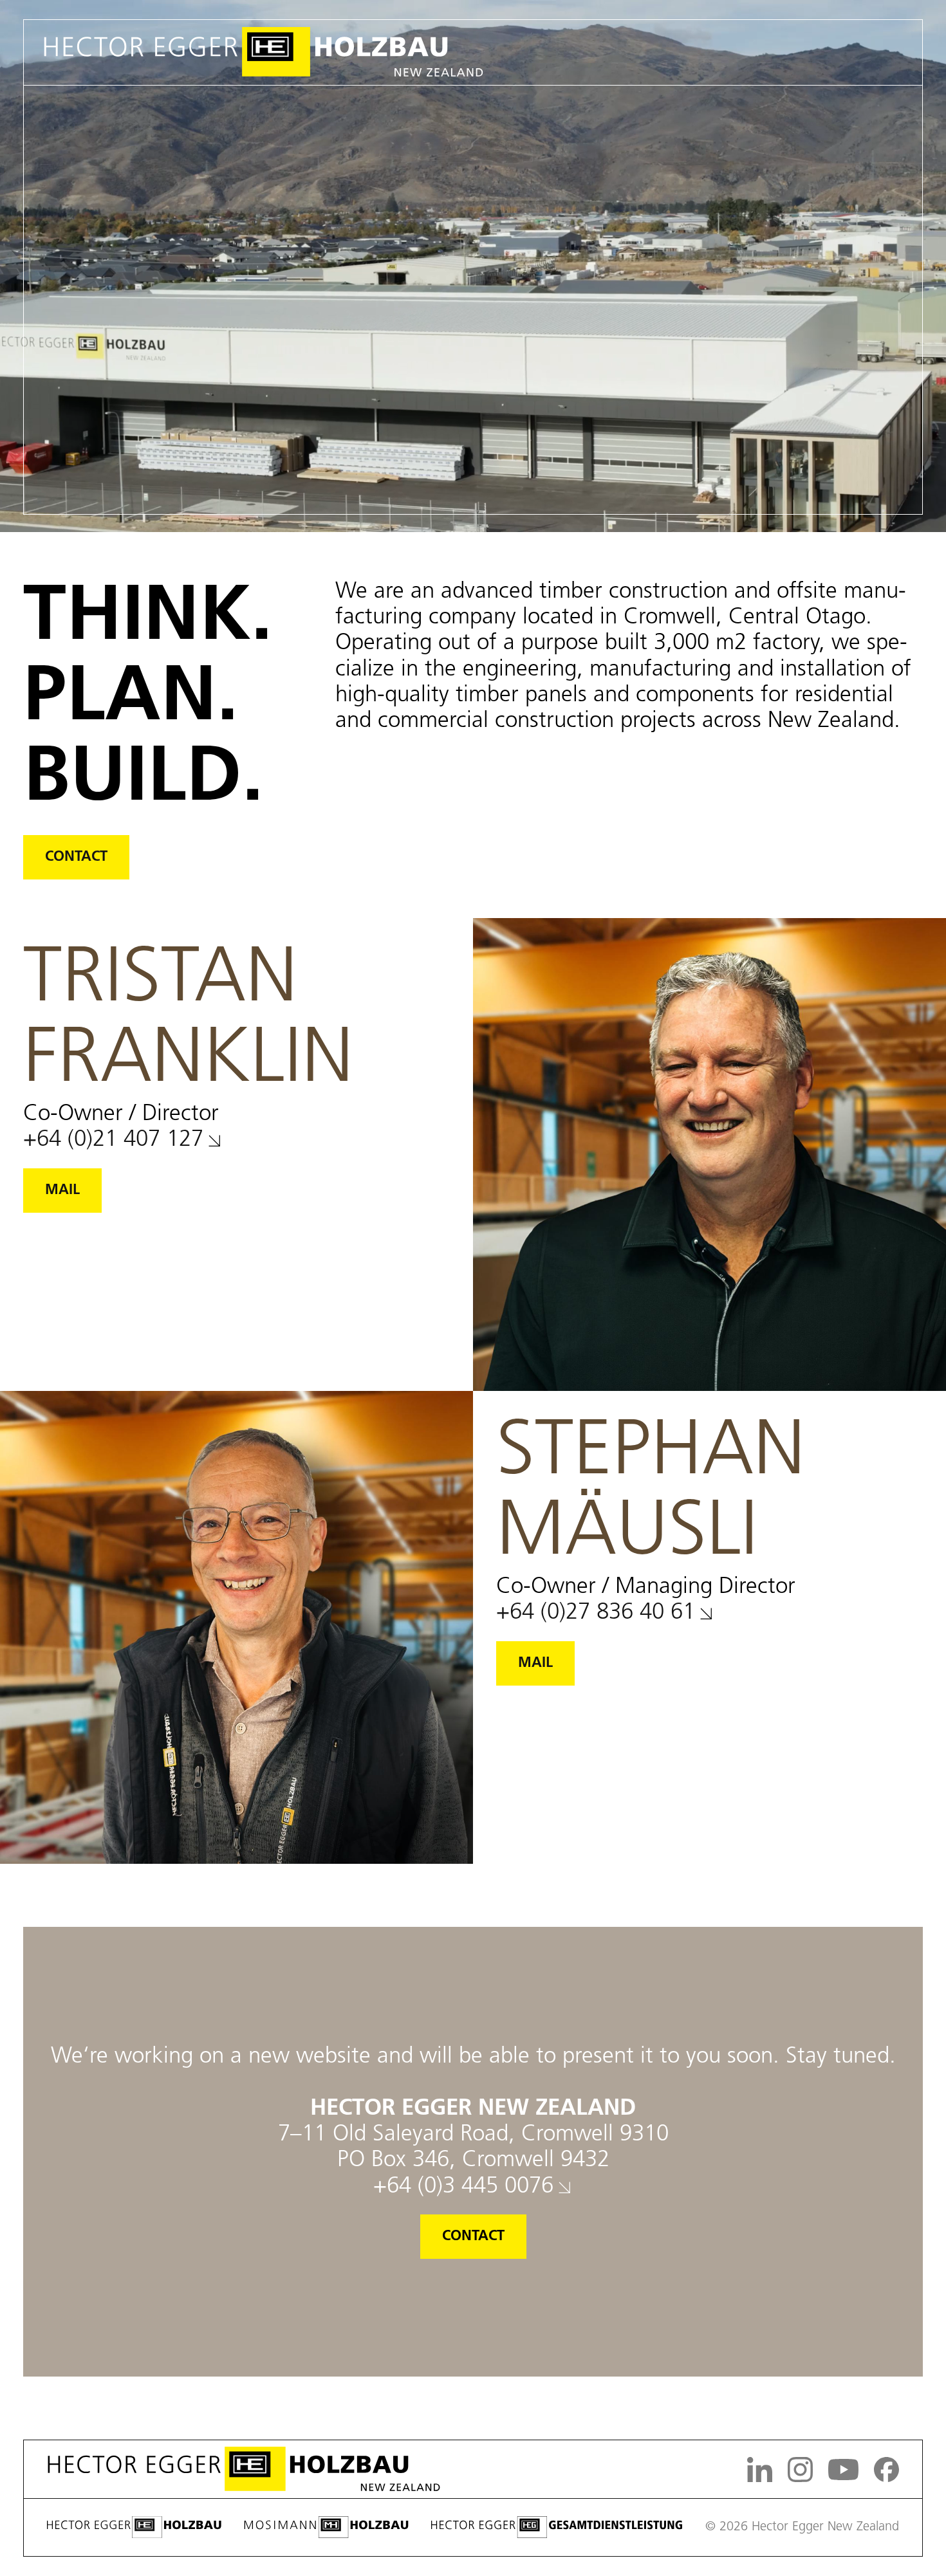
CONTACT (76, 857)
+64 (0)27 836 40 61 (596, 1613)
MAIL (62, 1191)
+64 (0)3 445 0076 (463, 2187)
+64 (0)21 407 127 (113, 1140)
